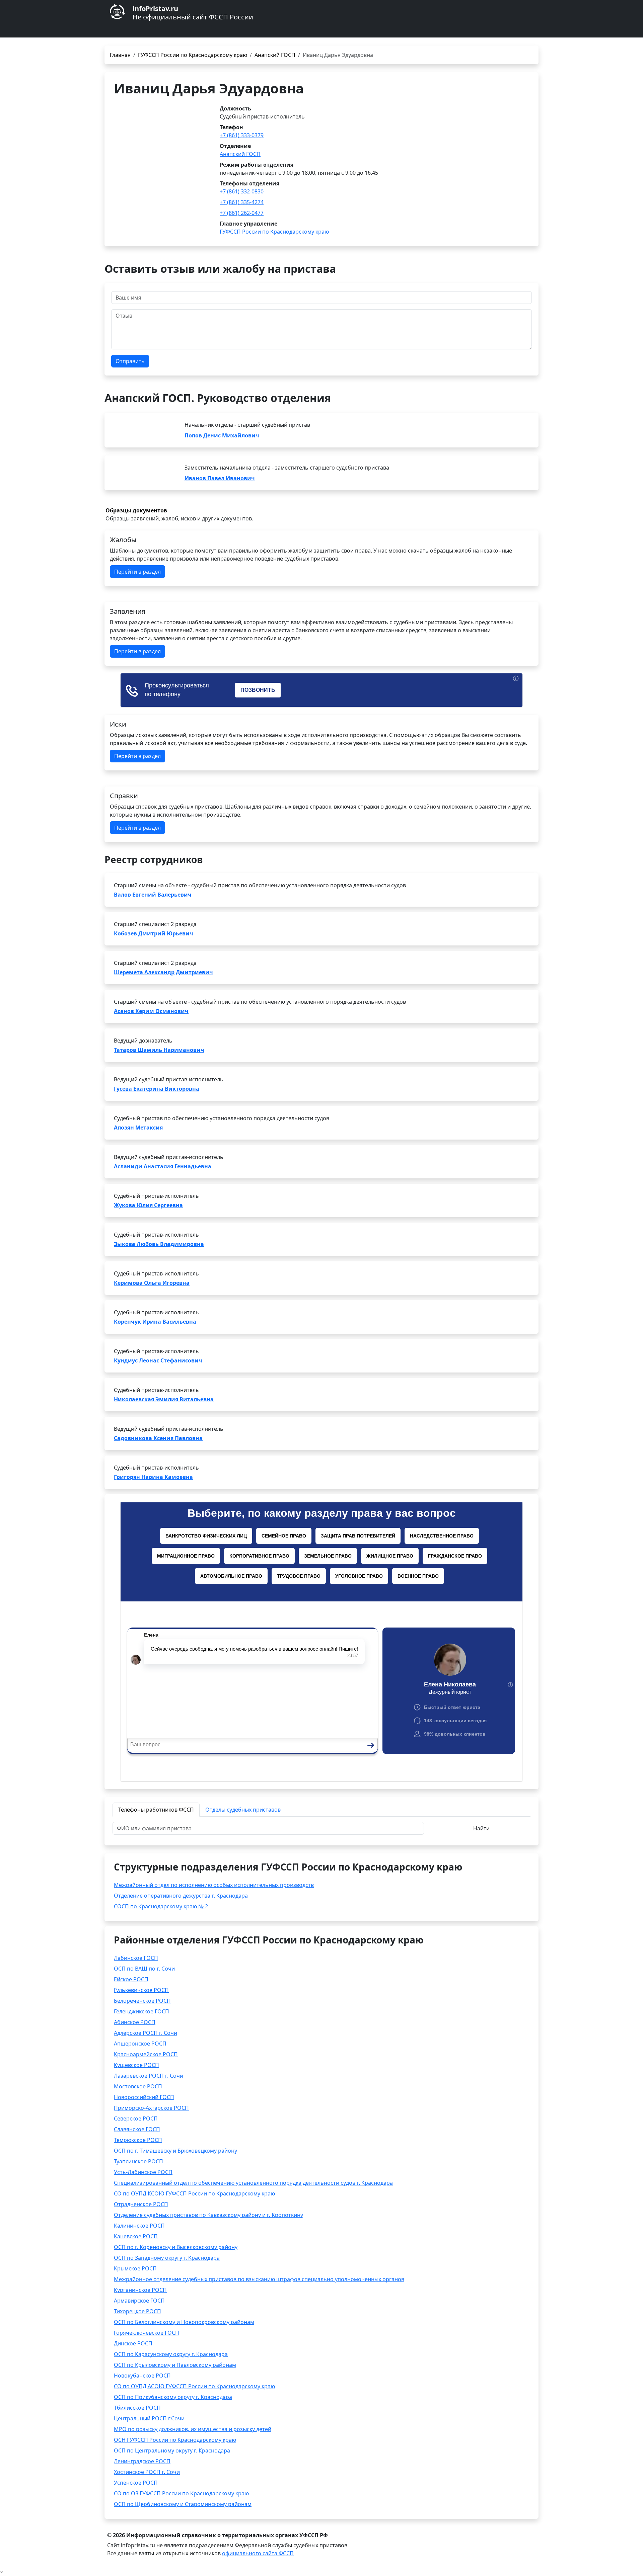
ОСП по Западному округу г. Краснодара (167, 2258)
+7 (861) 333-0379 (242, 135)
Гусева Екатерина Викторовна (157, 1089)
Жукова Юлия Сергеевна (148, 1205)
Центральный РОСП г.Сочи (149, 2418)
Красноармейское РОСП (146, 2054)
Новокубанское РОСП (142, 2376)
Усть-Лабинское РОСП (143, 2172)
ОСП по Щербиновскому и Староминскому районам (183, 2504)
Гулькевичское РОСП (141, 1990)
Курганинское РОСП (140, 2290)
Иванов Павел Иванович (220, 478)
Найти (481, 1828)
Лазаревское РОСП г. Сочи (149, 2076)
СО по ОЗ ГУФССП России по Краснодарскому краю (181, 2493)
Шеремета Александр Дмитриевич (163, 972)
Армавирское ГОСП (139, 2301)
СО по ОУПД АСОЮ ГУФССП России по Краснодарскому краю (194, 2386)
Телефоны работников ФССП (156, 1810)
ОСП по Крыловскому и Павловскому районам (175, 2365)
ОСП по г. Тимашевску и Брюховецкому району (175, 2151)
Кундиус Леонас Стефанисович (158, 1360)
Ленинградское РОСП (142, 2461)
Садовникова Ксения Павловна (158, 1438)
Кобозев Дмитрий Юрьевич (154, 933)
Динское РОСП (133, 2343)
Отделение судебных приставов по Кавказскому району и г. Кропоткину (208, 2215)
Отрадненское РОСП (141, 2204)
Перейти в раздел (137, 572)
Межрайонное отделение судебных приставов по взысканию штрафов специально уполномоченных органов (259, 2279)
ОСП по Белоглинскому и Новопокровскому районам (184, 2322)
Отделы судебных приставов (243, 1810)
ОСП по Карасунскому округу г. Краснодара (171, 2354)
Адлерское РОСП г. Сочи (146, 2033)
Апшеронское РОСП (140, 2044)
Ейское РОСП (131, 1979)
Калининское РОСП (139, 2226)
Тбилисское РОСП (137, 2408)
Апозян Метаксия (138, 1128)
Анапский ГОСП (275, 55)
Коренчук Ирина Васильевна (155, 1322)
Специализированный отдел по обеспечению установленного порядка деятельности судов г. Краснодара (253, 2183)
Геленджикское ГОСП (141, 2011)
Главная (120, 55)
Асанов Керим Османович (151, 1011)
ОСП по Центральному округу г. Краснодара (172, 2450)
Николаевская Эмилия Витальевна (164, 1399)
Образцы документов (136, 510)
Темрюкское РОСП (138, 2140)
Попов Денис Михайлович (222, 435)
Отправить (130, 361)
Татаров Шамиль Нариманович (159, 1050)
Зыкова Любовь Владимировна (159, 1244)
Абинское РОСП (135, 2022)
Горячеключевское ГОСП (147, 2333)
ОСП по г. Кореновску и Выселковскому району (176, 2247)
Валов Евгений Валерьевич (153, 895)
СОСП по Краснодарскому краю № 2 (161, 1906)
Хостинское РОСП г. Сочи (147, 2472)
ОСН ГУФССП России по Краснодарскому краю (175, 2440)
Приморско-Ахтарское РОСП (151, 2108)
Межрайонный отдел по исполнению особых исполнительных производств (214, 1885)
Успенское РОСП (136, 2483)
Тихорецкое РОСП (137, 2311)
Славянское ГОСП (137, 2129)
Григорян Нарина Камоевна (153, 1477)
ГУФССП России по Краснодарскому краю (193, 55)
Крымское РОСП (135, 2268)
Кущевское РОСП (136, 2065)
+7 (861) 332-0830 (242, 191)
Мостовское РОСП (138, 2086)
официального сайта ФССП (258, 2553)
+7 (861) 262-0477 (242, 213)
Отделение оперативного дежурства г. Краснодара (181, 1896)
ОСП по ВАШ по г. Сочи (144, 1969)
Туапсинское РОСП (138, 2161)
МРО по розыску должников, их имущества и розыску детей (193, 2429)
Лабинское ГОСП (136, 1958)
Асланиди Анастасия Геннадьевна (163, 1166)
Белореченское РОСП (142, 2001)
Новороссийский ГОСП (144, 2097)
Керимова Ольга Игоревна (152, 1283)
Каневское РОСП (136, 2236)
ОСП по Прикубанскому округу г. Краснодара (173, 2397)
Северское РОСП (136, 2118)
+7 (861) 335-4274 (242, 202)
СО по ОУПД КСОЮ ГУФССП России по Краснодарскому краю (194, 2193)
